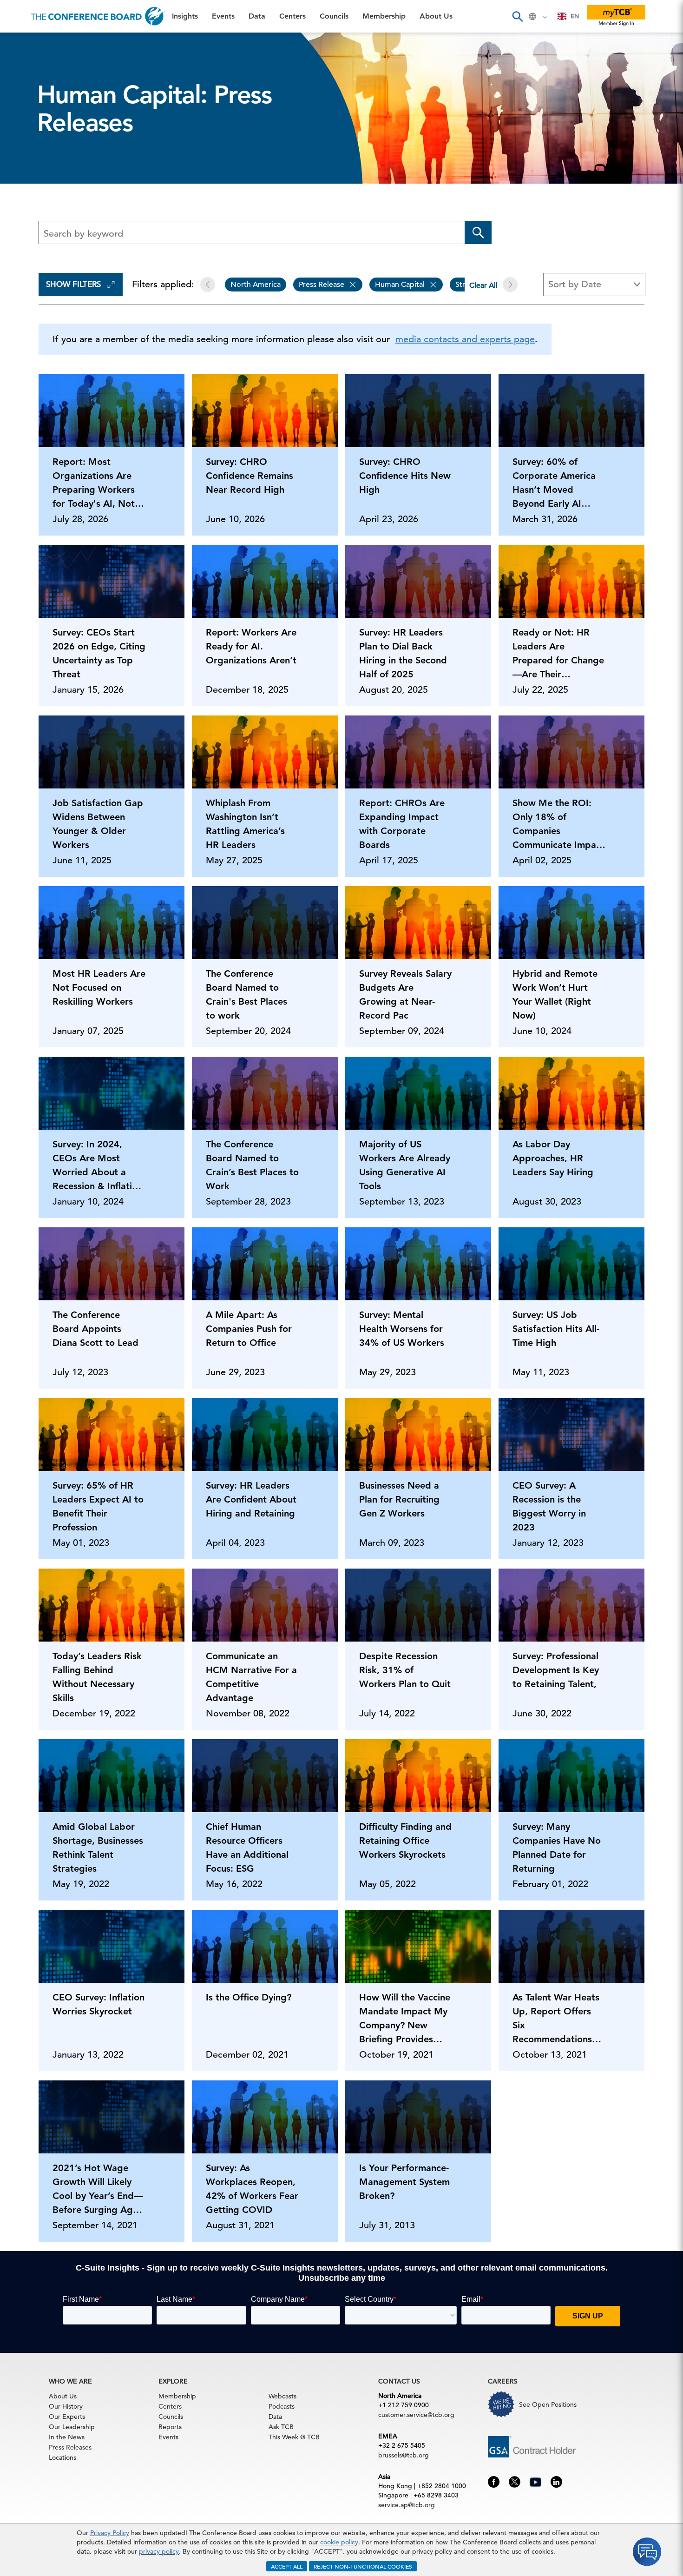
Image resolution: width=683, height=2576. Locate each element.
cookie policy (339, 2542)
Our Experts (67, 2417)
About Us (27, 186)
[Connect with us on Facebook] (494, 2481)
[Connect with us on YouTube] (535, 2481)
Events (22, 68)
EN (575, 16)
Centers (24, 115)
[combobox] (568, 16)
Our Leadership (72, 2427)
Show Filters (73, 284)
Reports (170, 2427)
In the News (67, 2437)
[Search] (517, 16)
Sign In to (45, 257)
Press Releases (70, 2447)
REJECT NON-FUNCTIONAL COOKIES (363, 2566)
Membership (33, 162)
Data (18, 91)
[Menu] (17, 16)
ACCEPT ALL (287, 2566)
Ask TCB (281, 2427)
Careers (24, 210)
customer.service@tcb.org (416, 2415)
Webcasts (282, 2396)
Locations (62, 2457)
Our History (66, 2406)
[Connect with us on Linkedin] (556, 2481)
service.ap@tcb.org (407, 2505)
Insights (24, 44)
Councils (25, 139)
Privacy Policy (110, 2533)
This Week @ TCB (42, 234)
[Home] (98, 16)
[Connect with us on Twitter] (515, 2481)
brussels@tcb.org (404, 2455)
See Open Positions (548, 2404)
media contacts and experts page (465, 339)
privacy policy (159, 2551)
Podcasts (282, 2406)
